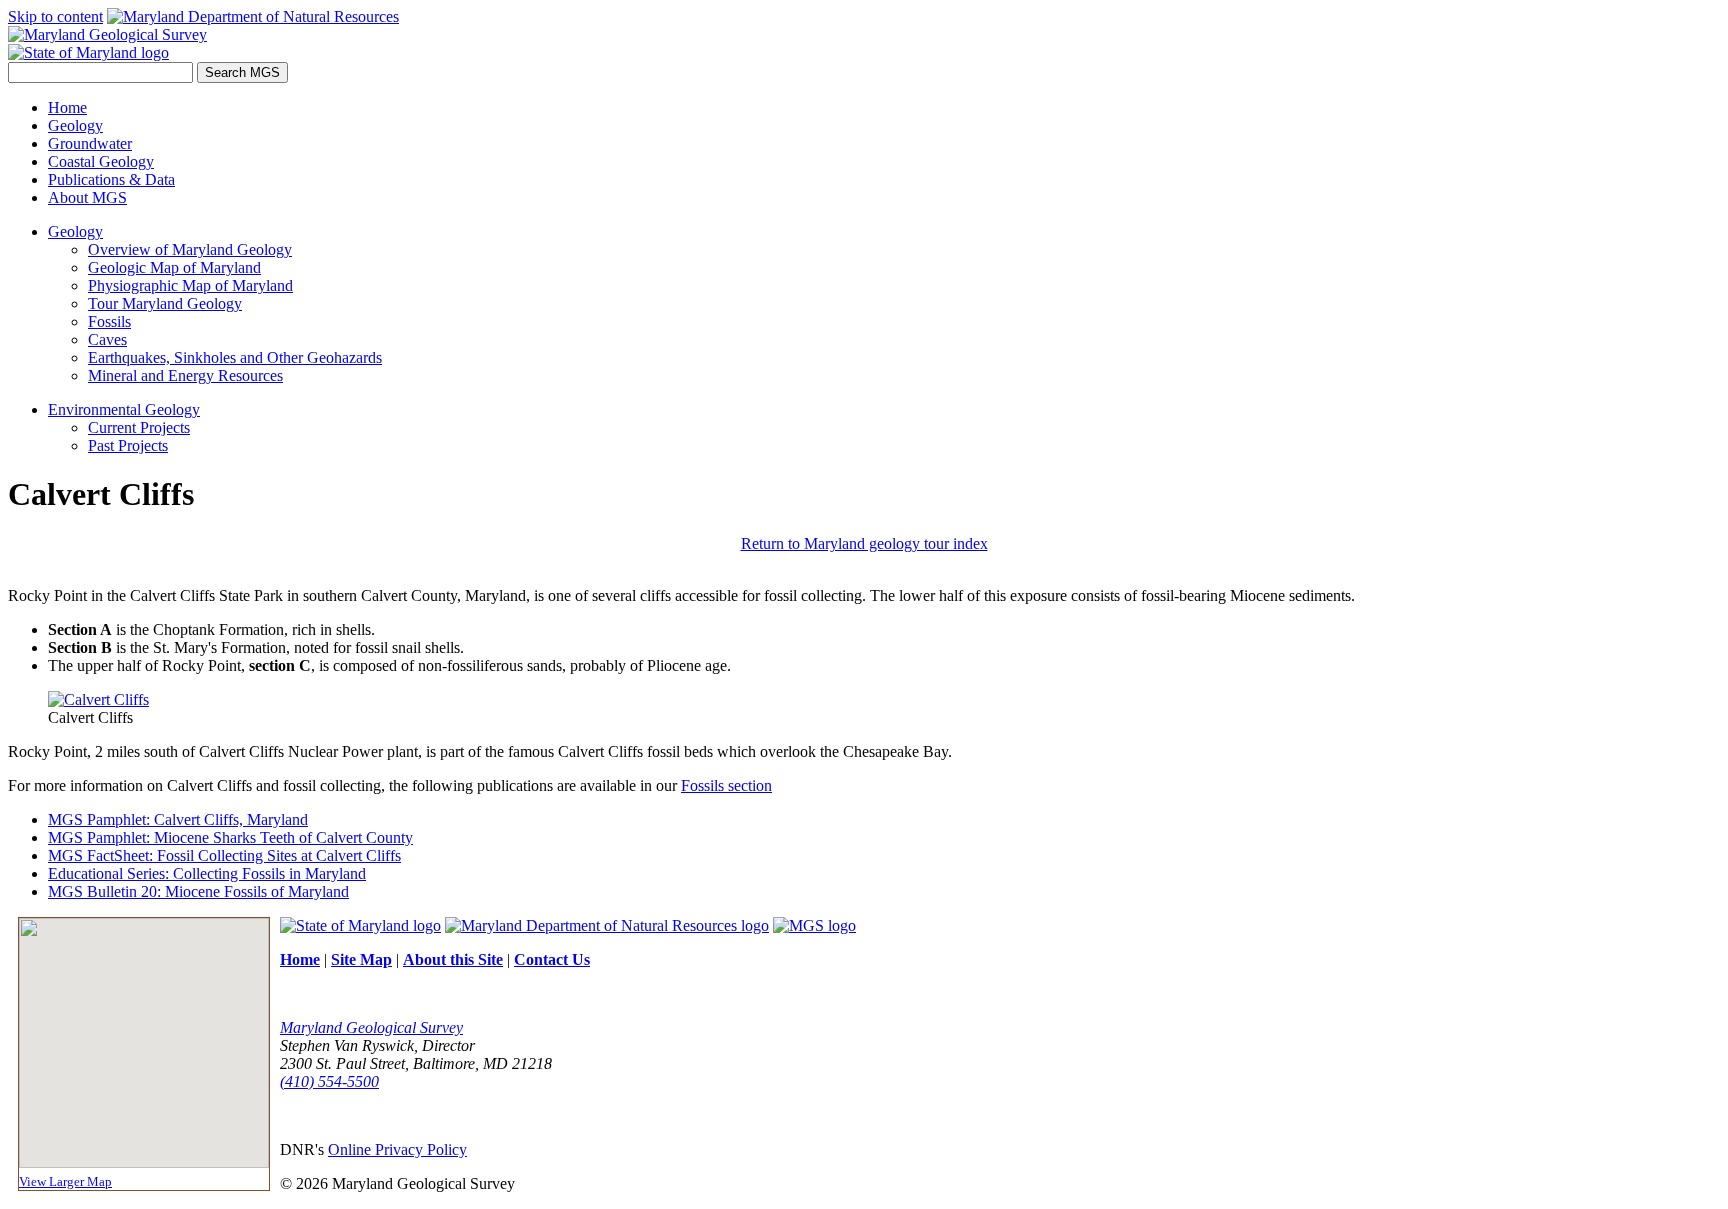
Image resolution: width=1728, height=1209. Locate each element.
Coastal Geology (101, 161)
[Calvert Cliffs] (98, 699)
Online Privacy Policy (397, 1149)
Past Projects (128, 445)
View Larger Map (65, 1181)
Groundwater (90, 143)
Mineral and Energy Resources (185, 375)
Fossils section (726, 785)
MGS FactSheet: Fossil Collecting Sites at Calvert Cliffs (224, 855)
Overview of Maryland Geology (190, 249)
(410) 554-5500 (329, 1081)
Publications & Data (111, 179)
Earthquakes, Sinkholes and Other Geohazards (235, 357)
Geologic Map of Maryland (174, 267)
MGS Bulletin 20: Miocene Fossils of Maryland (198, 891)
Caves (107, 339)
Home (67, 107)
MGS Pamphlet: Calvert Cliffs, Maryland (178, 819)
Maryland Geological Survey (371, 1027)
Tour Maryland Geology (165, 303)
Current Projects (139, 427)
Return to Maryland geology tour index (864, 543)
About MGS (87, 197)
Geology (75, 125)
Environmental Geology (124, 409)
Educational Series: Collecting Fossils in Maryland (207, 873)
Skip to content (55, 16)
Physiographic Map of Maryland (190, 285)
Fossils (109, 321)
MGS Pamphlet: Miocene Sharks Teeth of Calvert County (230, 837)
